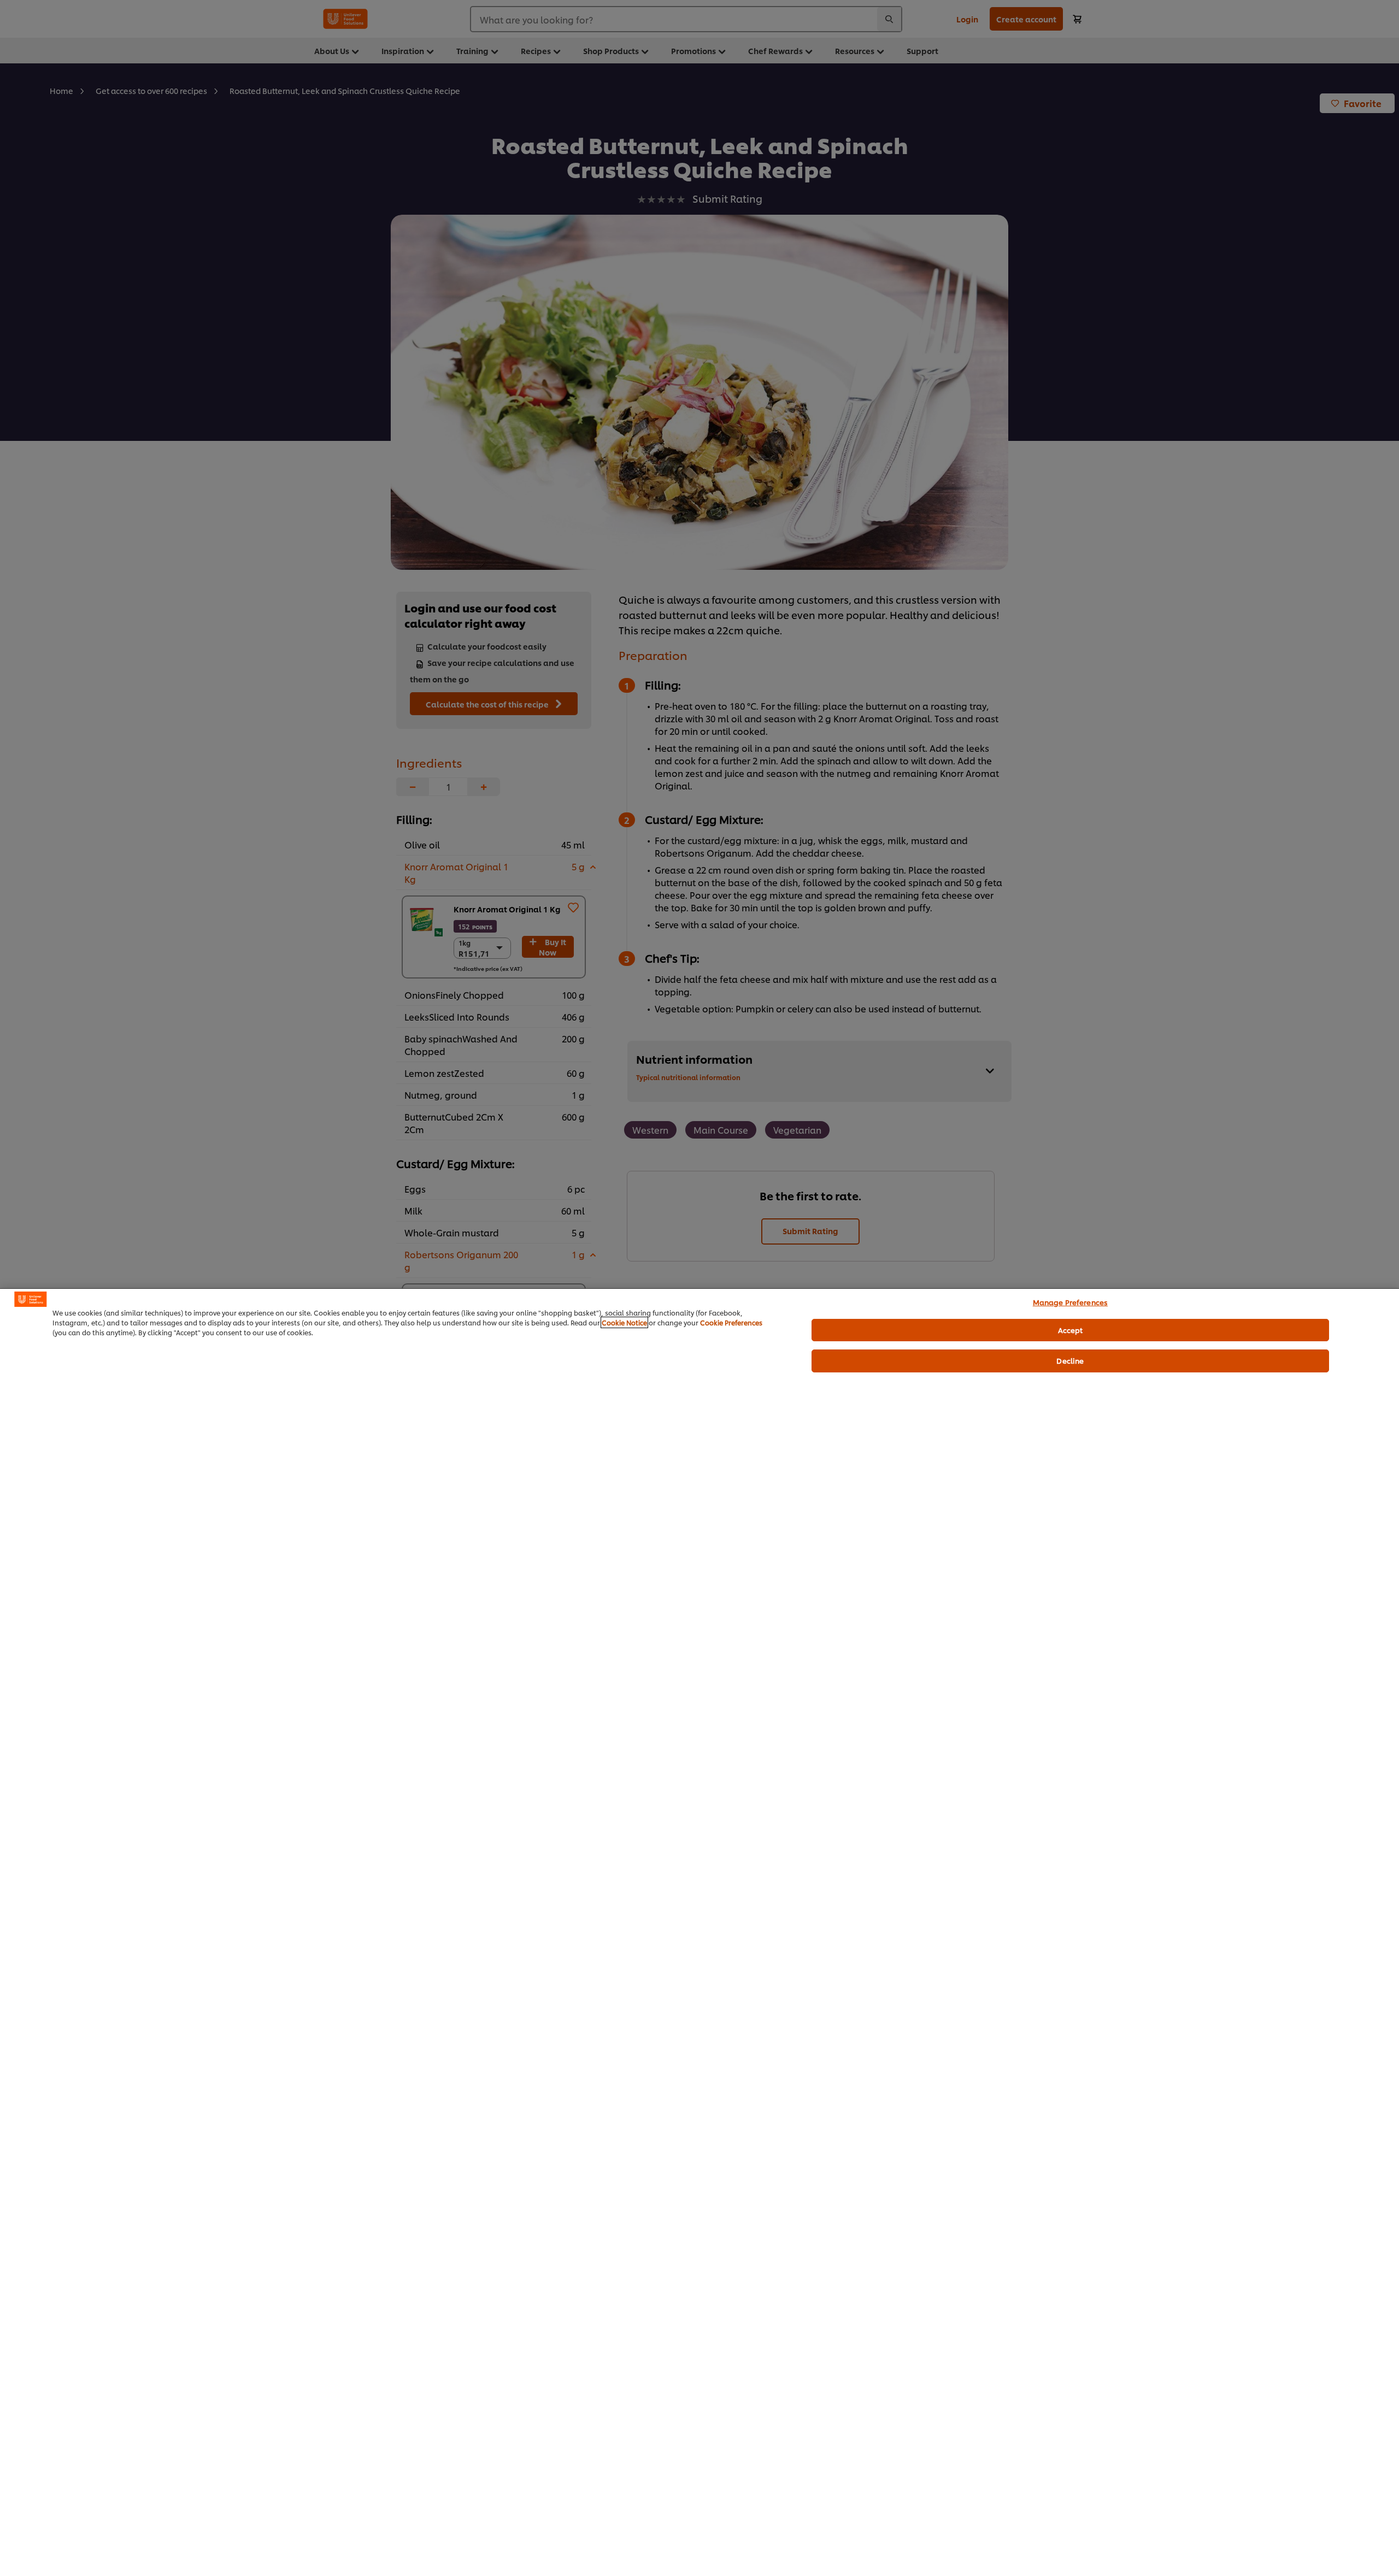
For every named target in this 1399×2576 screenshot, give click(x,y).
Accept (1071, 1329)
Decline (1070, 1360)
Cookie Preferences (731, 1322)
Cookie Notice (624, 1322)
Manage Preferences (1070, 1302)
